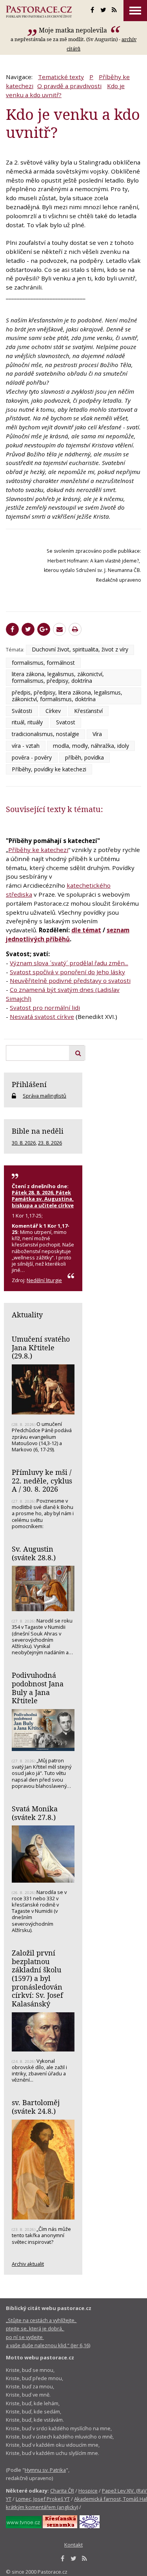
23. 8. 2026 (50, 1143)
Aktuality (27, 1315)
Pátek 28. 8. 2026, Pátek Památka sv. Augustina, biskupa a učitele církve (43, 1199)
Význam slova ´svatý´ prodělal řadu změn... (69, 963)
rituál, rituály (27, 722)
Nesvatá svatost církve (42, 1017)
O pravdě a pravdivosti (69, 86)
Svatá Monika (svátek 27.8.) (35, 1813)
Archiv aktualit (28, 2264)
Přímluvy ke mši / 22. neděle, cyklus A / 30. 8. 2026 (42, 1481)
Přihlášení (29, 1084)
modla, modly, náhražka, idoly (91, 746)
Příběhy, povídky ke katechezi (49, 769)
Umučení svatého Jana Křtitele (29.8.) (41, 1347)
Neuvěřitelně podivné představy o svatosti (70, 980)
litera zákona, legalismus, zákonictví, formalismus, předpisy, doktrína (58, 677)
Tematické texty (61, 77)
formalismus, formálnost (43, 663)
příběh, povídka (84, 757)
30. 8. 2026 (24, 1143)
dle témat (86, 930)
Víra (97, 734)
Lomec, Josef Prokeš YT (43, 2499)
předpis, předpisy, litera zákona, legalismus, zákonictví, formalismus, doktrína (67, 696)
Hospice (88, 2491)
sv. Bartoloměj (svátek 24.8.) (36, 2107)
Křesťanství (88, 711)
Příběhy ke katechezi (38, 850)
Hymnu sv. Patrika (45, 2470)
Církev (53, 711)
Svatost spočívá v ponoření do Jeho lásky (67, 972)
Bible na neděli (38, 1131)
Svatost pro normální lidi (45, 1008)
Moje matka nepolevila (74, 30)
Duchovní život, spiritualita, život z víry (80, 649)
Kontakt (73, 2545)
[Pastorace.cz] (39, 12)
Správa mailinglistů (44, 1096)
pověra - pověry (32, 757)
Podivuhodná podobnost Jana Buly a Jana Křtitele (38, 1688)
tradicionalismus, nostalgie (45, 734)
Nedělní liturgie (44, 1280)
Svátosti (22, 711)
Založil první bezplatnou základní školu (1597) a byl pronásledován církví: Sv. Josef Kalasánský (37, 1978)
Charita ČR (62, 2491)
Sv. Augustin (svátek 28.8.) (34, 1553)
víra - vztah (26, 746)
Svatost (66, 722)
